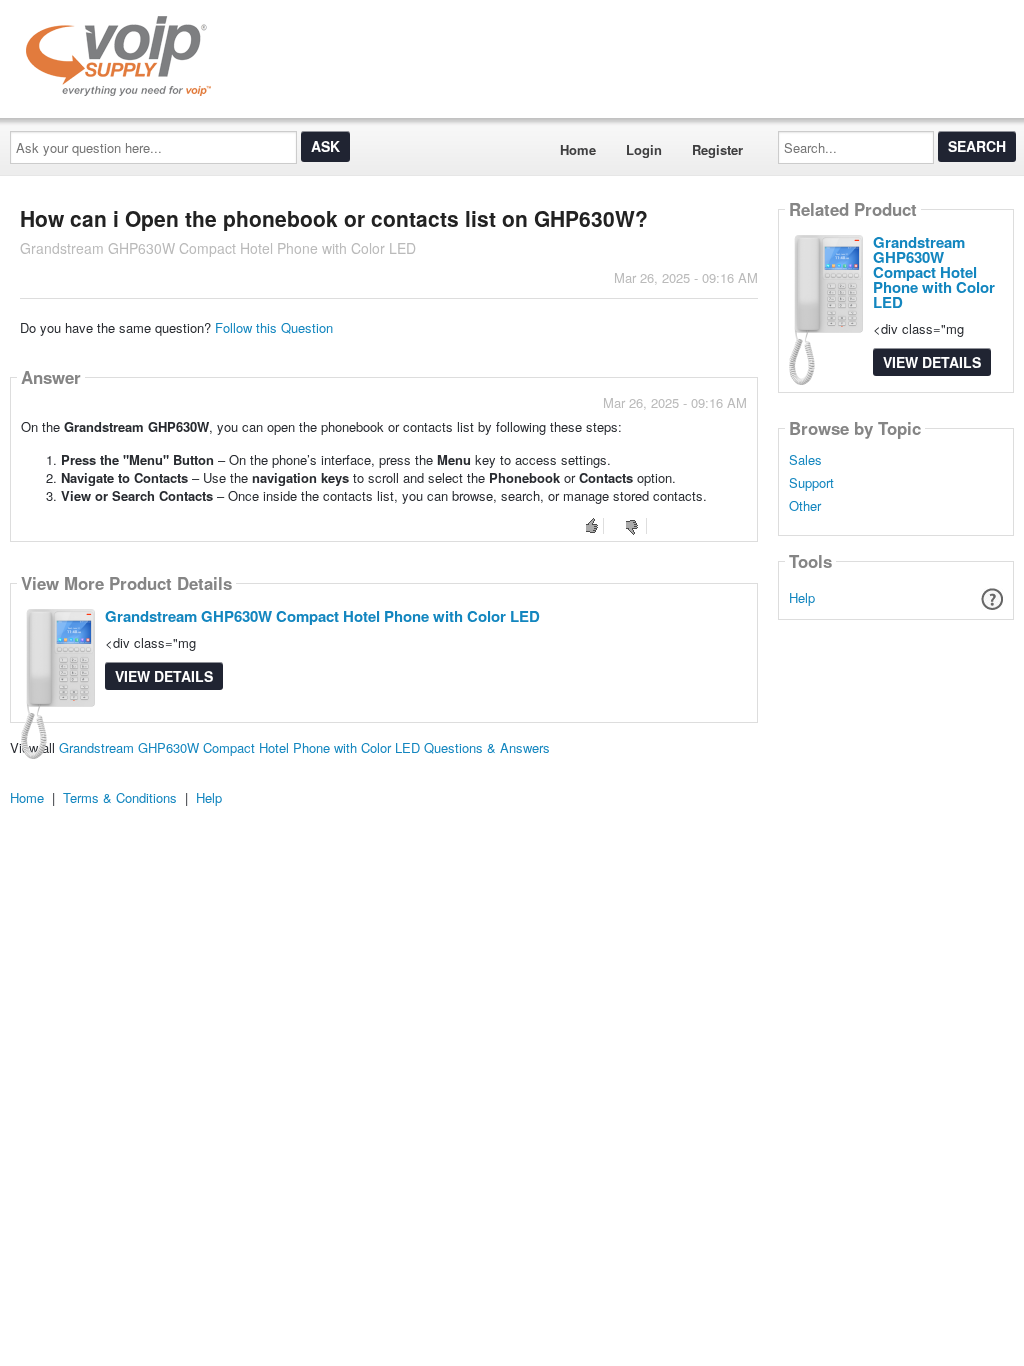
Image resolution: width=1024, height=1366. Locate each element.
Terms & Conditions (120, 797)
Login (644, 149)
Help (802, 597)
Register (717, 149)
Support (811, 483)
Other (805, 506)
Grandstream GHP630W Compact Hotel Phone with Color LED (322, 616)
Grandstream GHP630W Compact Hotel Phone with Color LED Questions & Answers (304, 747)
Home (578, 149)
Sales (805, 460)
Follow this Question (274, 327)
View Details (164, 676)
